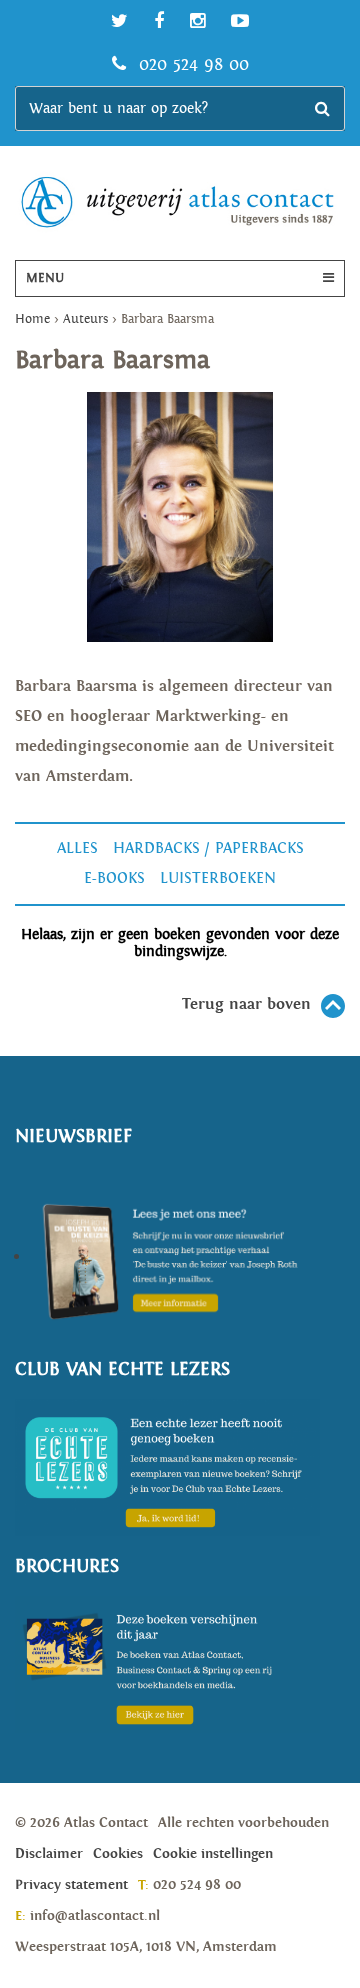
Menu (45, 278)
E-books (114, 878)
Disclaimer (49, 1854)
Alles (77, 848)
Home (32, 319)
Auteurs (85, 319)
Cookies (118, 1854)
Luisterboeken (218, 878)
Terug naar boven (246, 1004)
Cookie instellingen (213, 1854)
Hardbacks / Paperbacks (208, 848)
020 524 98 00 (191, 64)
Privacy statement (71, 1885)
